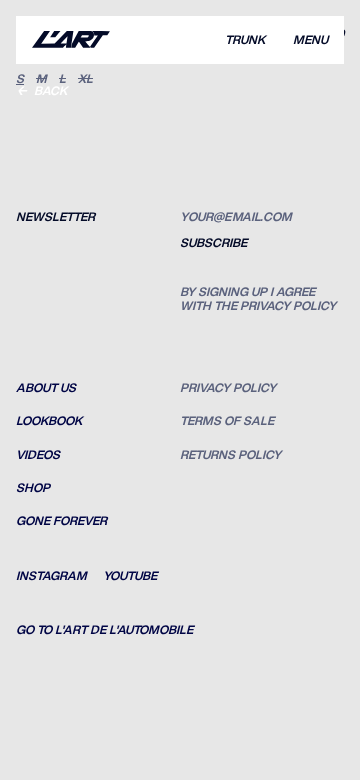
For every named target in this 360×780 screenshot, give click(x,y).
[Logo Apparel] (71, 40)
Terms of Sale (227, 421)
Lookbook (49, 421)
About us (46, 388)
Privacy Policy (228, 388)
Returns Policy (230, 455)
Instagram (51, 576)
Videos (38, 455)
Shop (33, 488)
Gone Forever (61, 521)
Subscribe (213, 243)
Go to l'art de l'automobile (104, 630)
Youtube (130, 576)
